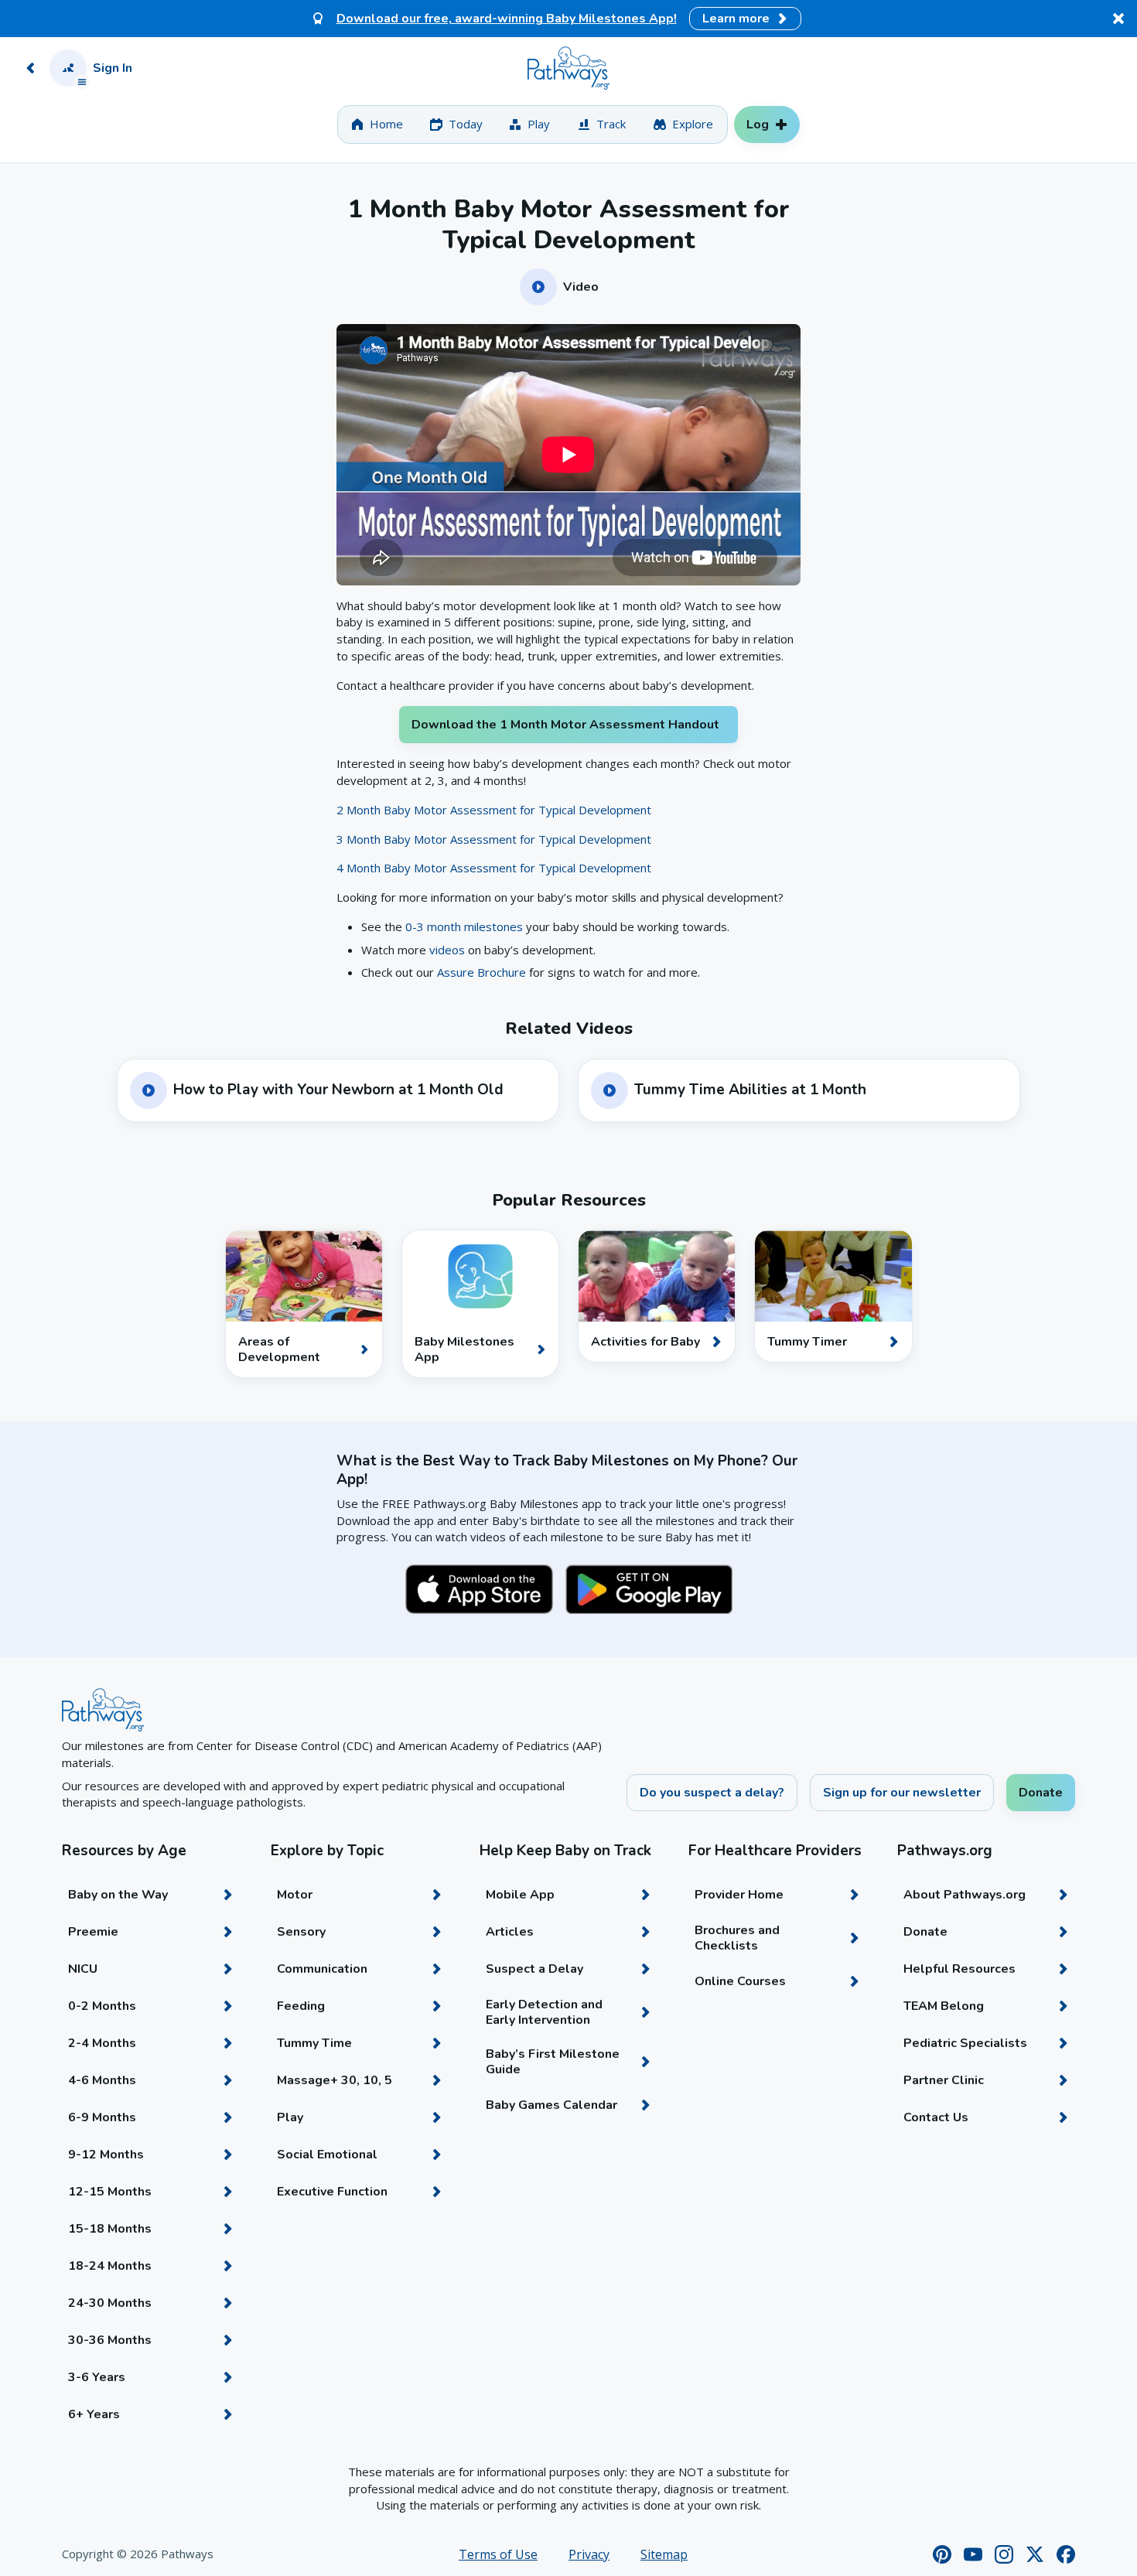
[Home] (568, 68)
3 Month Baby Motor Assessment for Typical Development (494, 839)
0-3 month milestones (466, 926)
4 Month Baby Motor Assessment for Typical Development (494, 868)
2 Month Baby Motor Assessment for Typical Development (494, 810)
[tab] (377, 125)
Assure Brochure (481, 972)
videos (447, 950)
